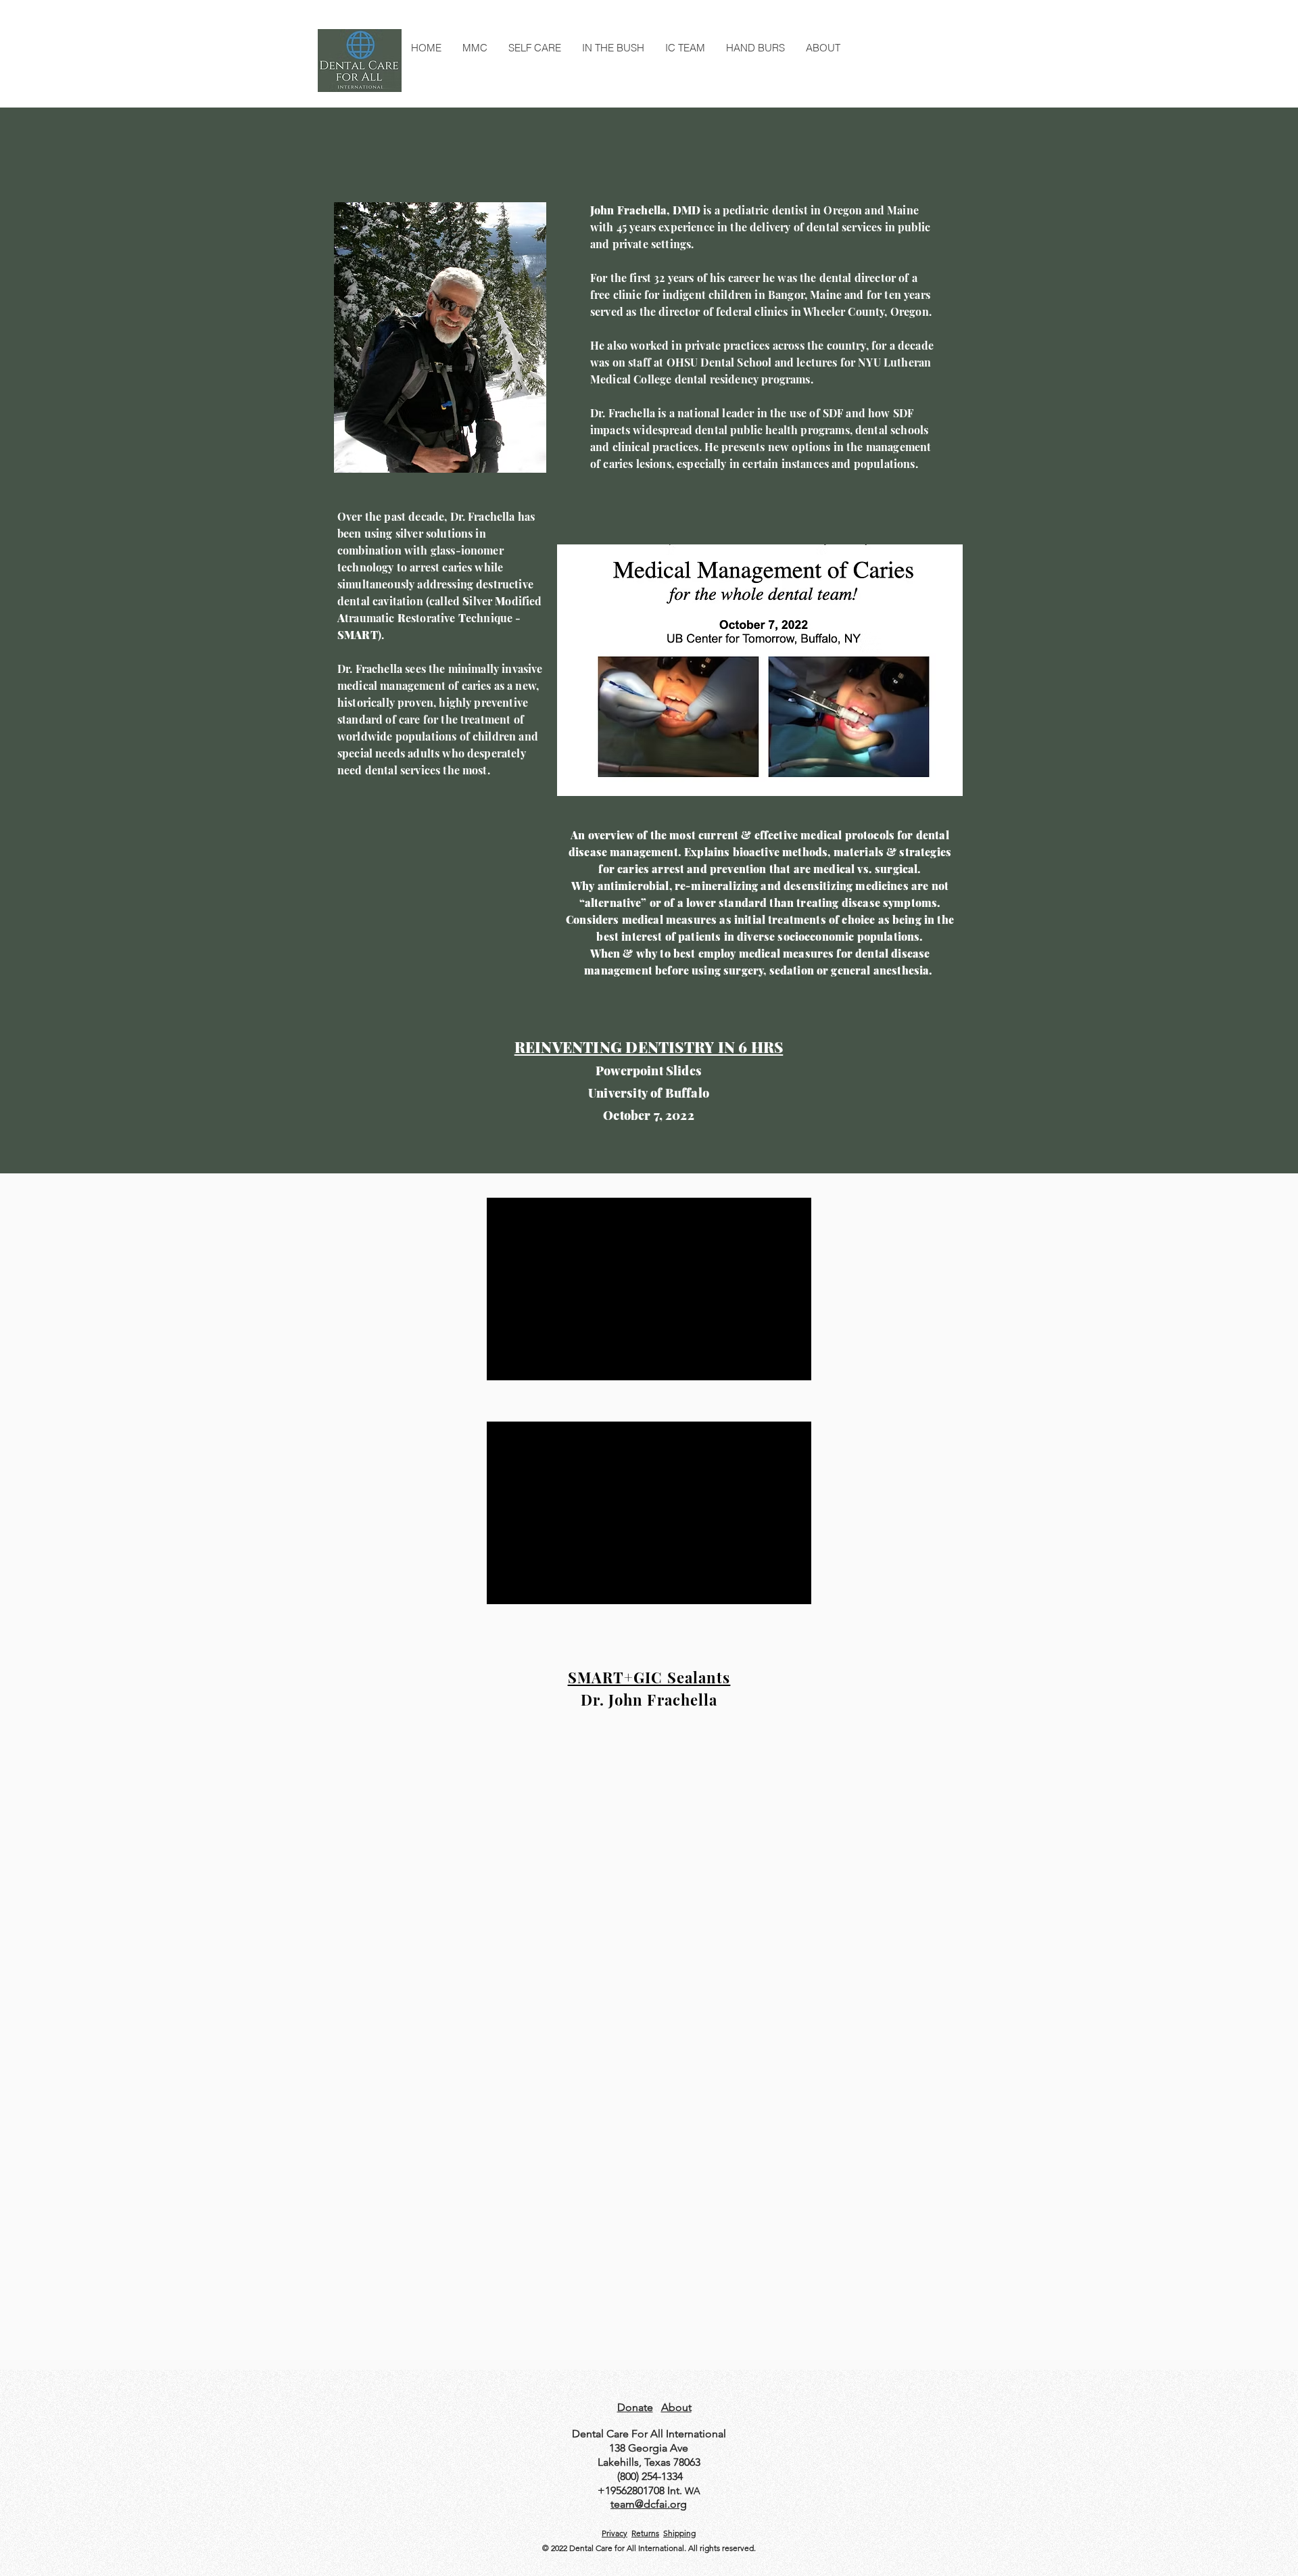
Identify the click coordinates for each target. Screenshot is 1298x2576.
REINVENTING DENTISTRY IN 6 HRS (649, 1047)
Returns (645, 2533)
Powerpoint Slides (649, 1071)
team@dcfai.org (649, 2504)
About (676, 2407)
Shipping (679, 2533)
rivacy (617, 2533)
